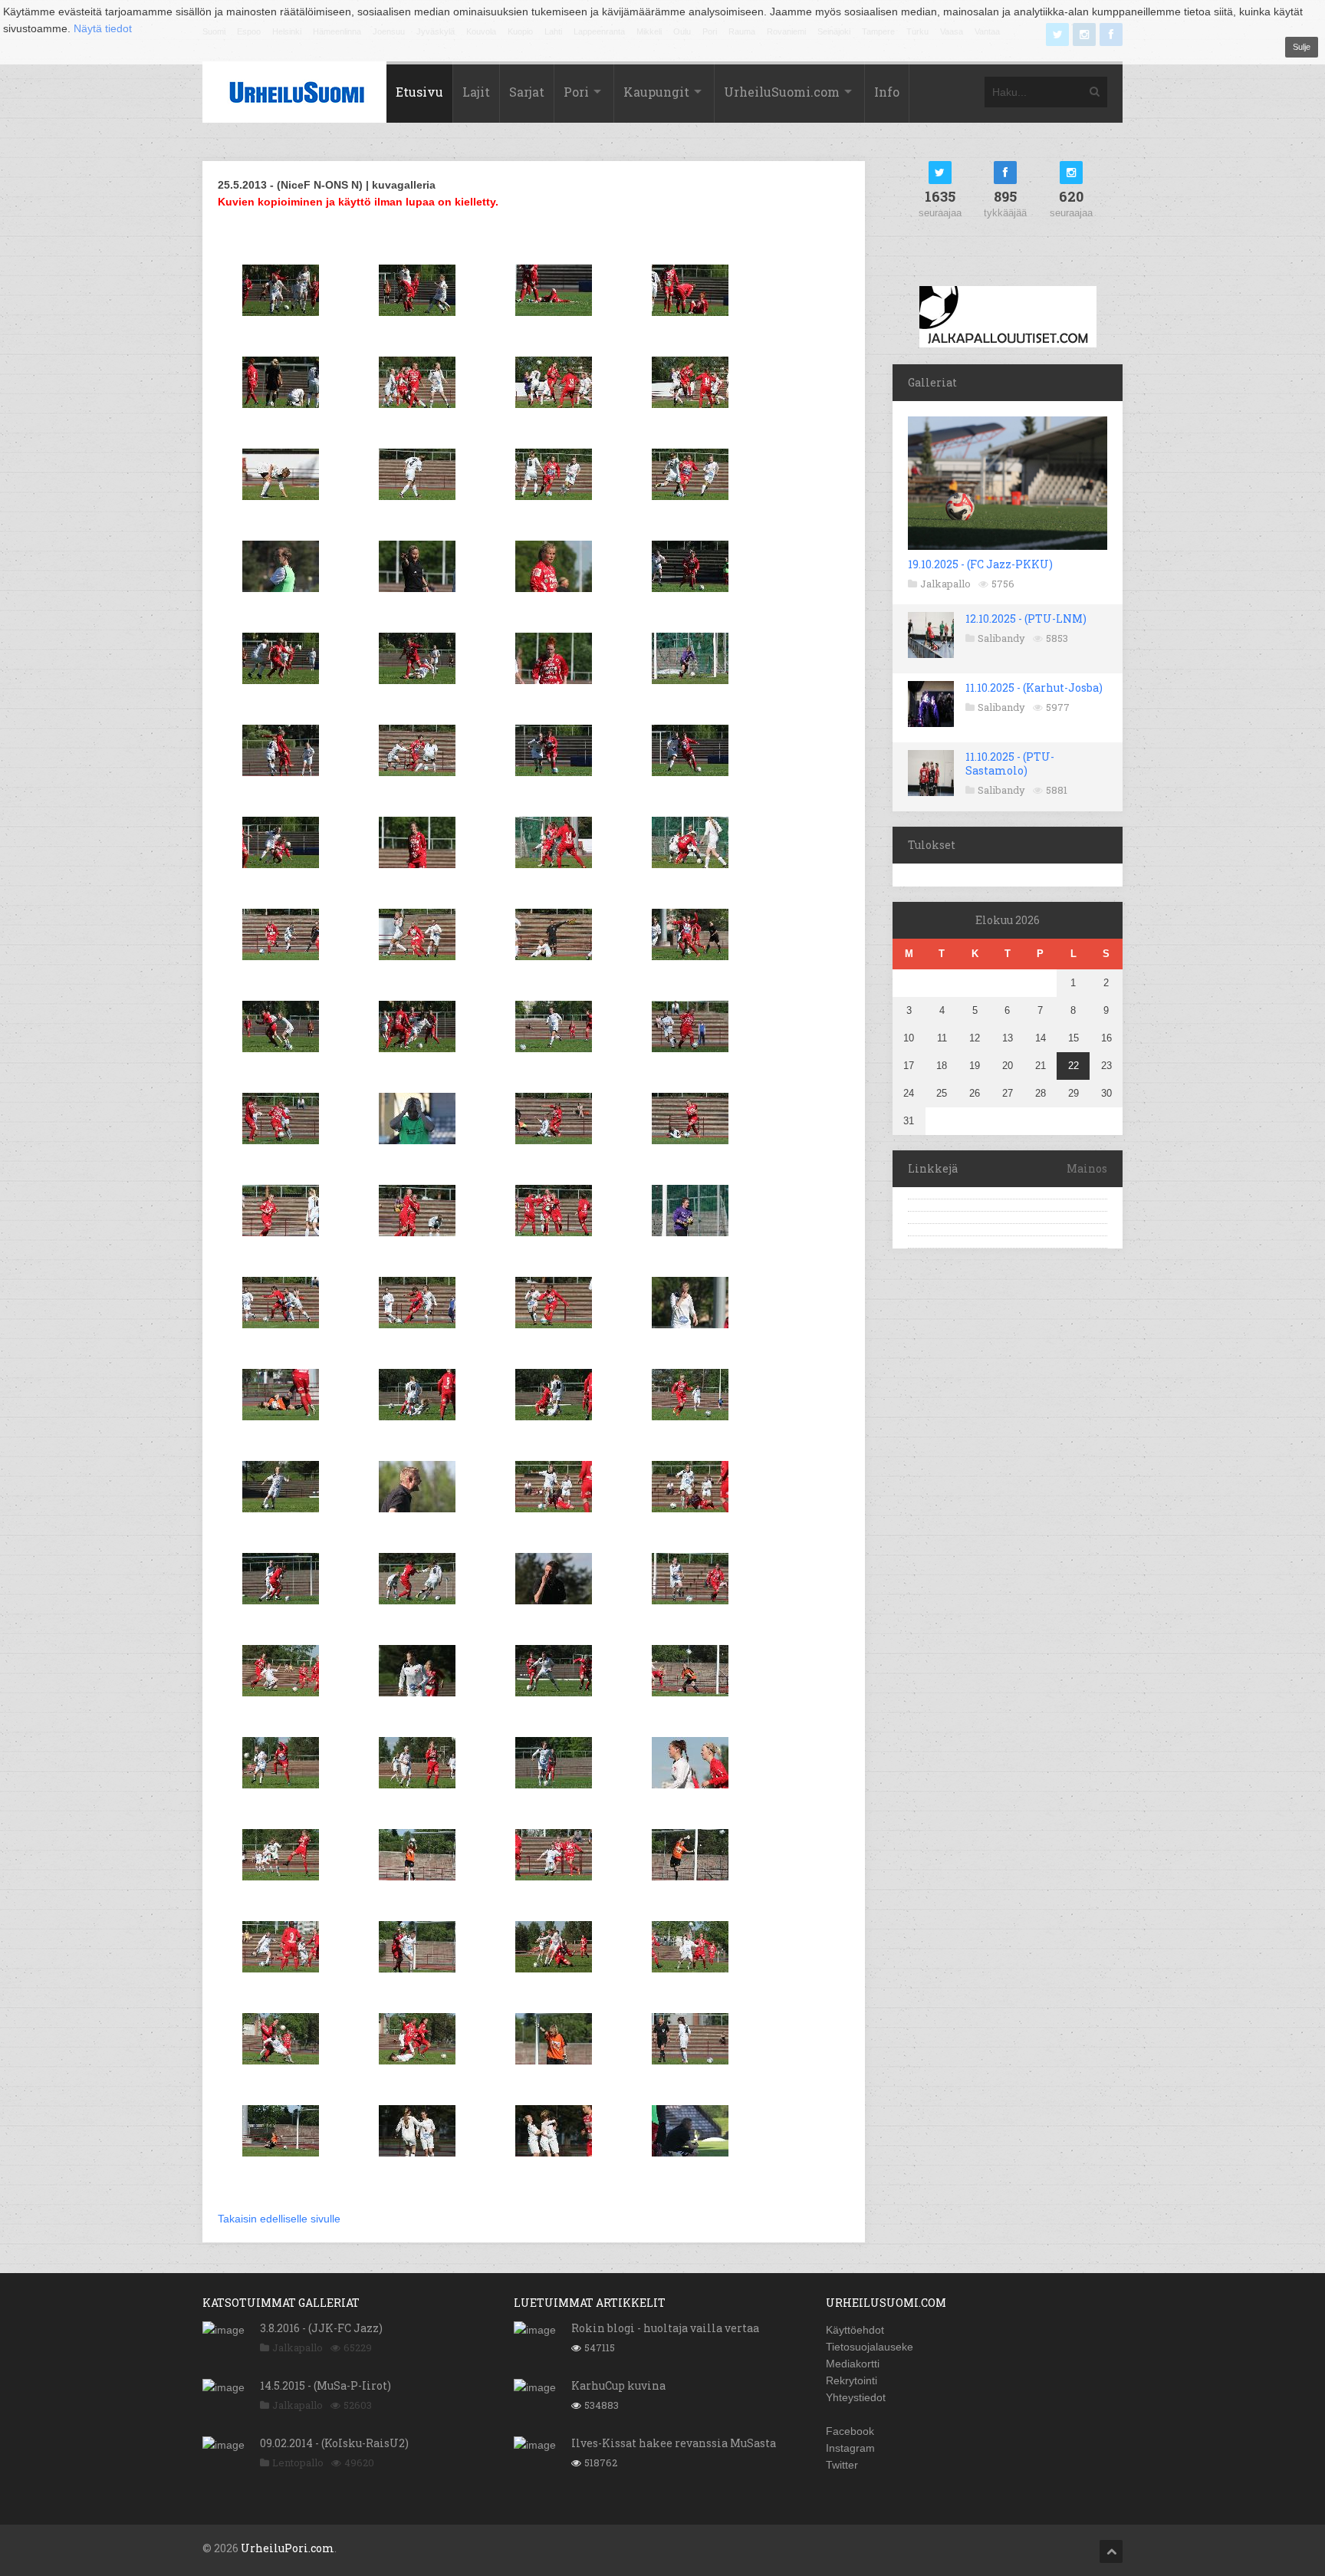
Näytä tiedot (103, 28)
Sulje (1302, 47)
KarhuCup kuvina (618, 2385)
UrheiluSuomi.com (782, 92)
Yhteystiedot (856, 2397)
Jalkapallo (945, 584)
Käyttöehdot (855, 2330)
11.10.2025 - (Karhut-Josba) (1034, 688)
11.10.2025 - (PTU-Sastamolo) (1010, 763)
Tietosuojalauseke (870, 2347)
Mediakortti (853, 2364)
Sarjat (527, 92)
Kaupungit (656, 92)
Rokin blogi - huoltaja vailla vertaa (665, 2328)
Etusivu (419, 92)
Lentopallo (298, 2462)
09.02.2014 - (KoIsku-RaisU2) (334, 2443)
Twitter (842, 2465)
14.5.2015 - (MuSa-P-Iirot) (325, 2385)
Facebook (850, 2431)
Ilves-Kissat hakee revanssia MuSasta (674, 2443)
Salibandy (1001, 638)
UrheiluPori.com (288, 2548)
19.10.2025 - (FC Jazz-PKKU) (980, 564)
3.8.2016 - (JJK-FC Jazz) (321, 2328)
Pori (576, 92)
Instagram (850, 2448)
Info (887, 92)
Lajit (476, 92)
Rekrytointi (852, 2380)
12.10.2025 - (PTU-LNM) (1026, 619)
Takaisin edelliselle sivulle (279, 2219)
